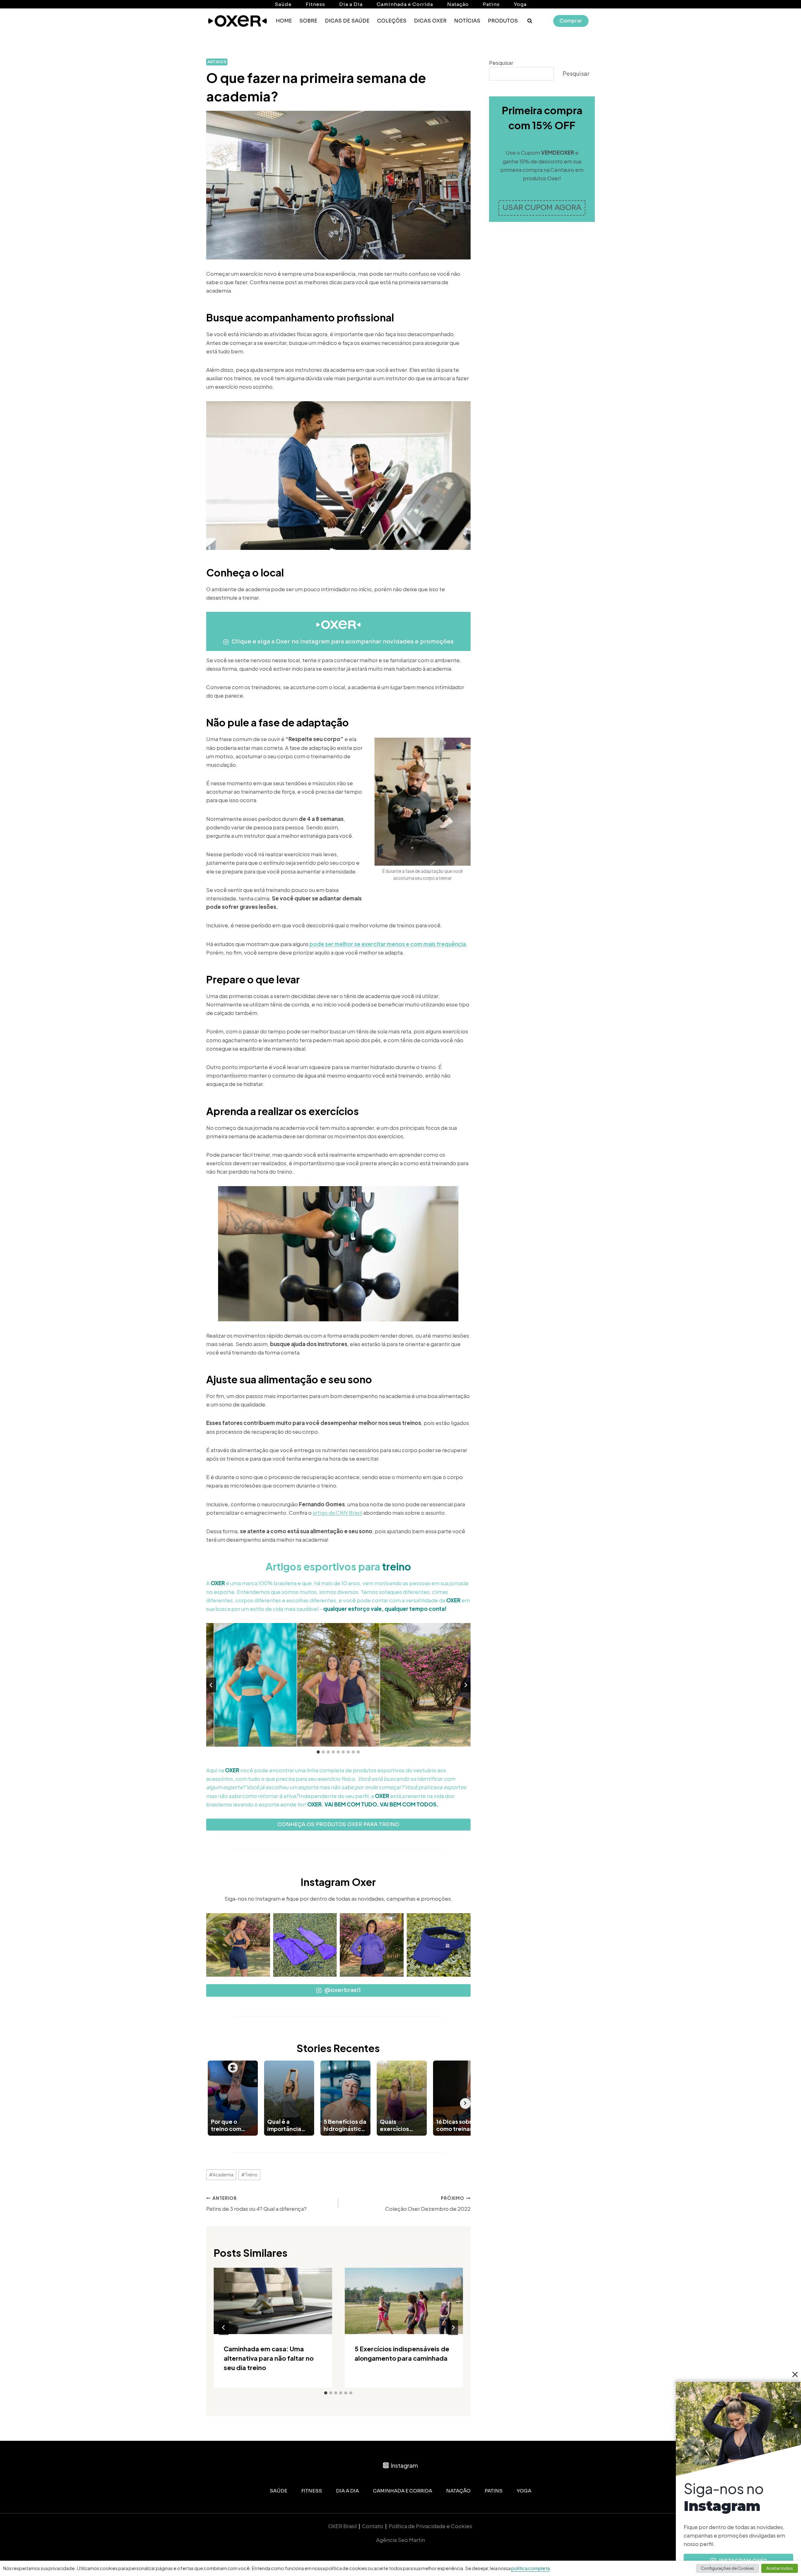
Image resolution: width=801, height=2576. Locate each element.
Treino (249, 2175)
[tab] (318, 1752)
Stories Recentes (338, 2048)
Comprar (571, 21)
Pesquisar (501, 63)
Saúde (283, 4)
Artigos (217, 62)
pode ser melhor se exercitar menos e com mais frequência (388, 944)
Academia (221, 2175)
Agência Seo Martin (400, 2540)
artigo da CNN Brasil (337, 1513)
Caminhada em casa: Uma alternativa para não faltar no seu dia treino (269, 2358)
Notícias (467, 21)
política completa (531, 2568)
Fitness (315, 4)
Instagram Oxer (338, 1882)
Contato (373, 2526)
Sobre (308, 21)
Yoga (520, 4)
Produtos (503, 21)
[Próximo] (453, 2328)
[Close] (795, 2374)
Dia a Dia (351, 4)
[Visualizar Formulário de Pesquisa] (530, 21)
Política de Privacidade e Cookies (431, 2526)
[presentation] (273, 2301)
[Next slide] (466, 1685)
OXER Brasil (342, 2526)
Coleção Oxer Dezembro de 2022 (428, 2204)
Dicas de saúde (347, 21)
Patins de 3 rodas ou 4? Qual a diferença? (256, 2204)
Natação (458, 4)
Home (284, 21)
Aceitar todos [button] (780, 2568)
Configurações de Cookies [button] (727, 2568)
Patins (491, 4)
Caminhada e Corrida (405, 4)
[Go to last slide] (211, 1685)
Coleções (392, 21)
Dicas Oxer (430, 21)
